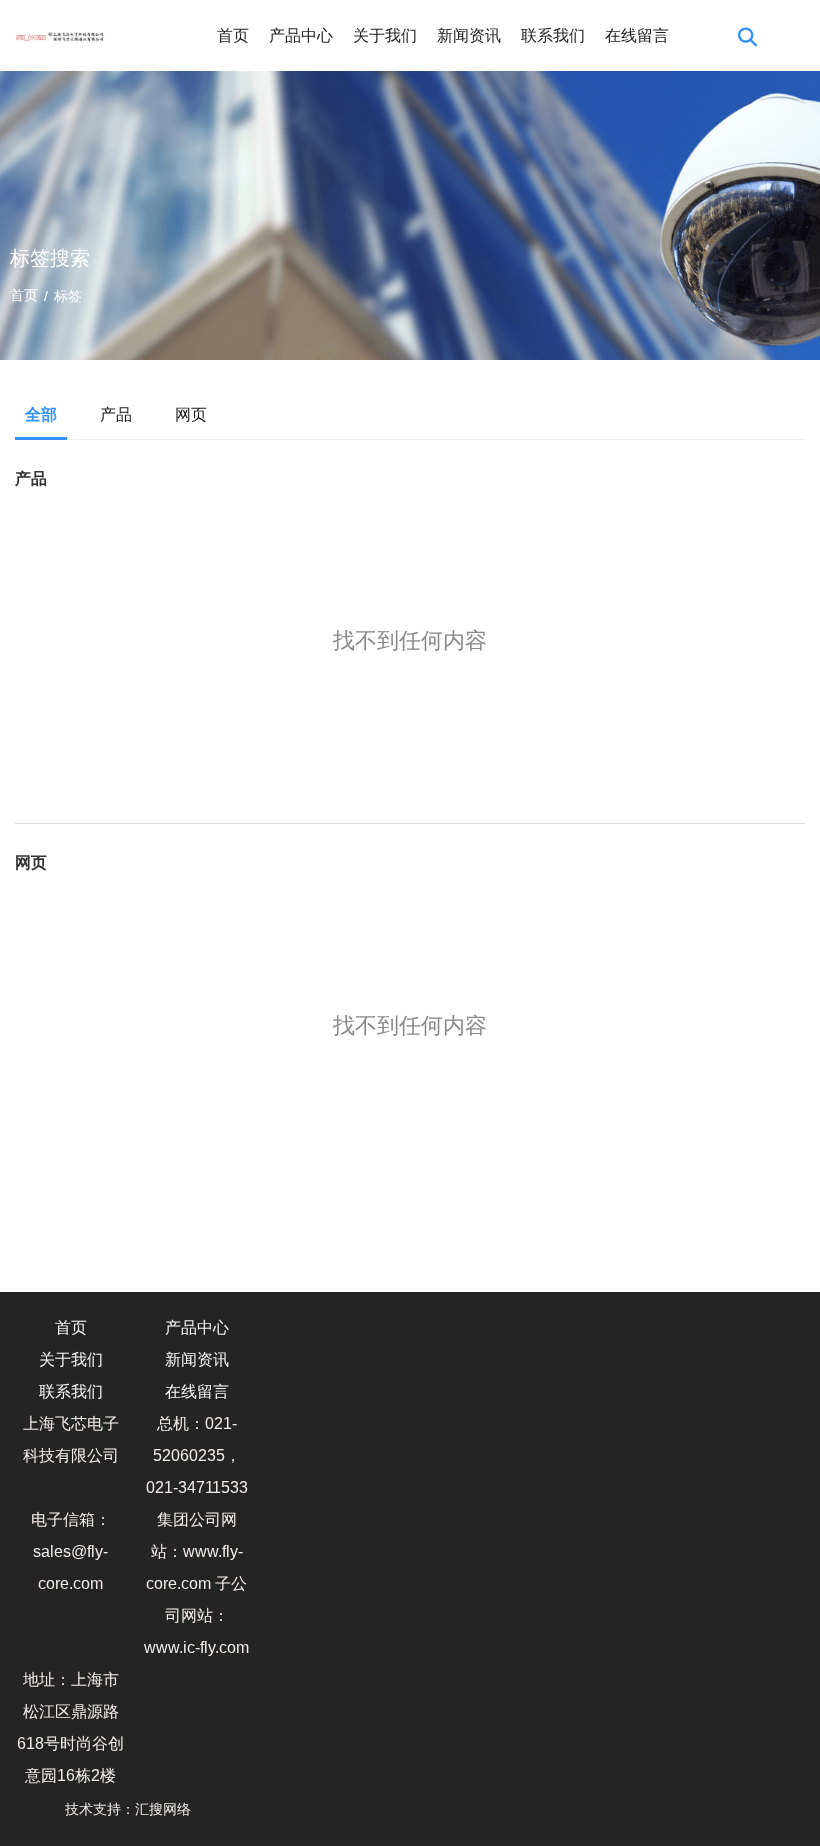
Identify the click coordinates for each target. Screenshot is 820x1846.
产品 (116, 414)
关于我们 (385, 35)
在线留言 (637, 35)
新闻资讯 (469, 35)
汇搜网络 (169, 1809)
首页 (233, 35)
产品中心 (301, 35)
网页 (191, 414)
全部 (41, 414)
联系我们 (553, 35)
